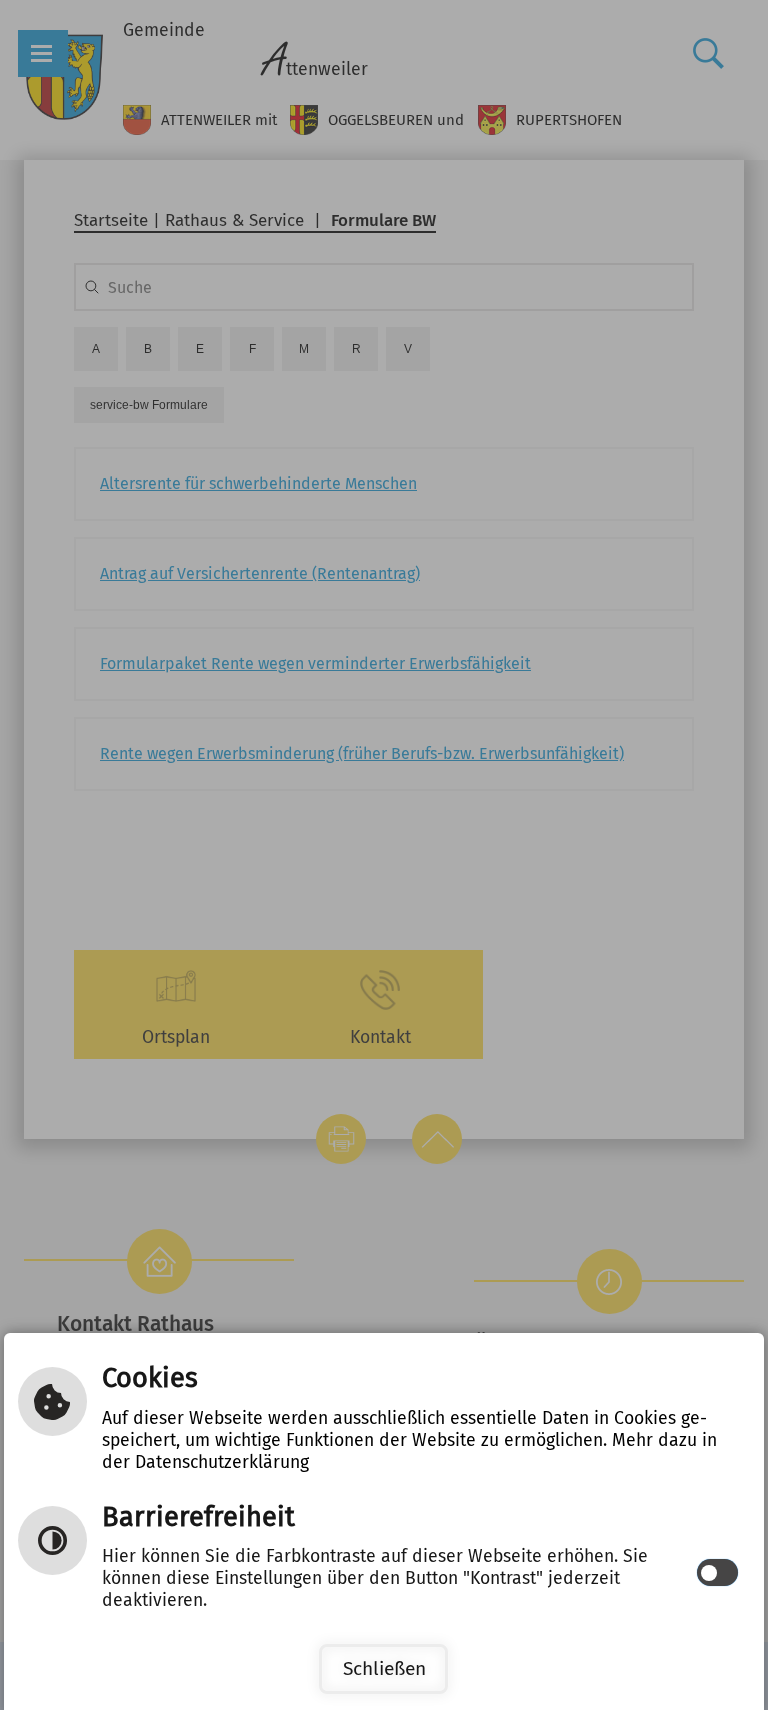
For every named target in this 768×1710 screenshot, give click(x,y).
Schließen (384, 1668)
